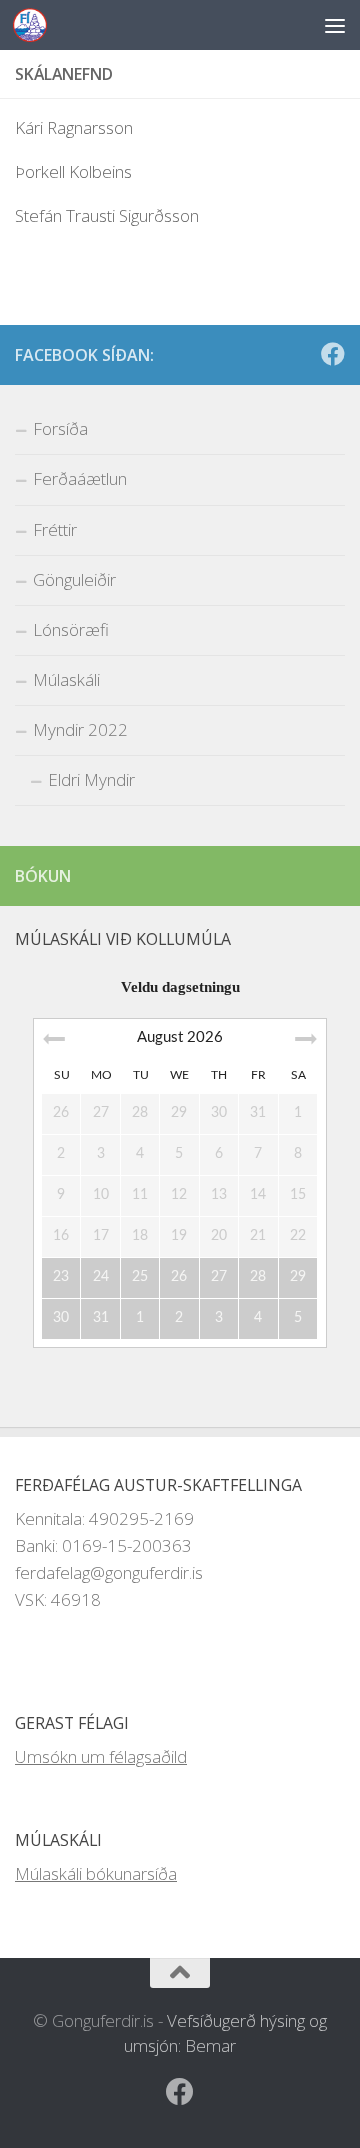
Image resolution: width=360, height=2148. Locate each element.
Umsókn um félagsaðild (101, 1756)
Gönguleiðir (74, 579)
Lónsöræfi (71, 629)
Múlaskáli (66, 679)
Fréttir (55, 529)
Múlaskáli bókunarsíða (96, 1873)
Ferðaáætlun (80, 478)
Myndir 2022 (80, 729)
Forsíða (60, 428)
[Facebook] (333, 354)
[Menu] (335, 25)
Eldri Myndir (91, 779)
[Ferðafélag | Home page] (35, 25)
